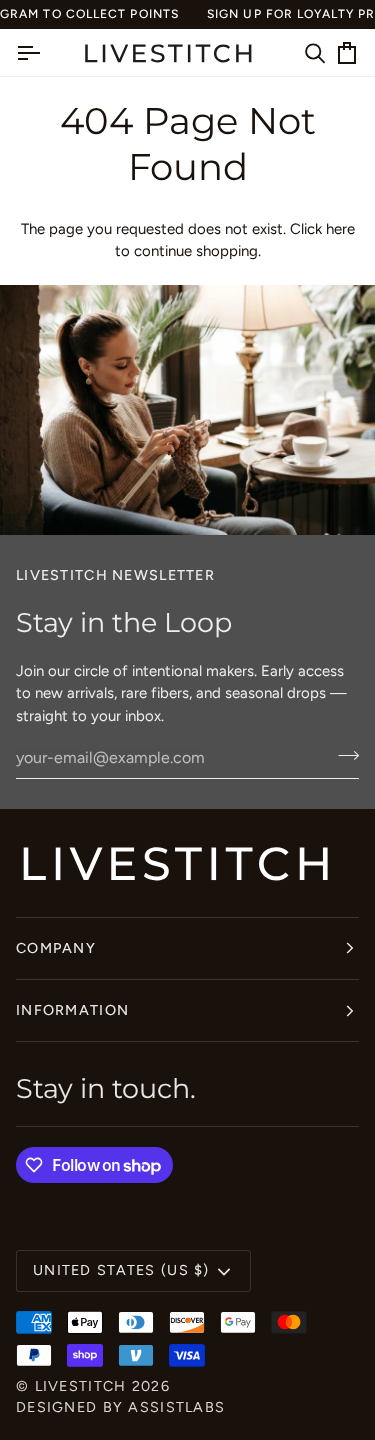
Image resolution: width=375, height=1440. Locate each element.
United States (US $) (121, 1270)
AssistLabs (176, 1407)
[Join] (342, 755)
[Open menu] (46, 53)
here (340, 229)
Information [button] (72, 1010)
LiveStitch (81, 1386)
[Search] (295, 53)
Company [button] (56, 948)
